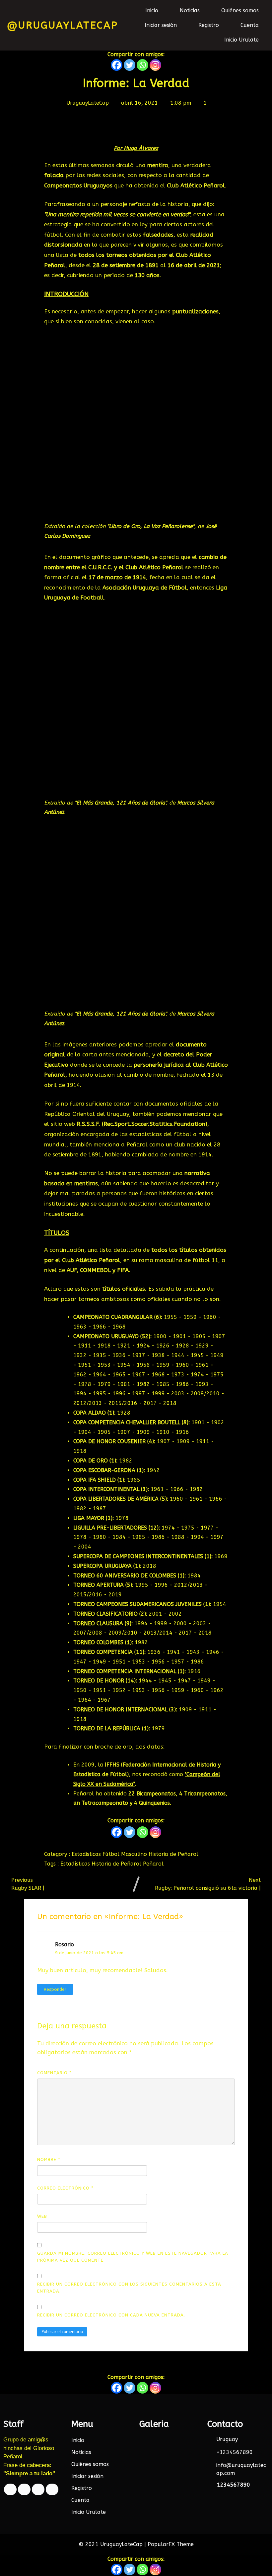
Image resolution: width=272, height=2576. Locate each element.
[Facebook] (117, 65)
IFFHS (113, 1765)
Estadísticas (76, 1864)
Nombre (49, 2159)
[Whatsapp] (142, 65)
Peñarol (153, 1864)
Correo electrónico (65, 2188)
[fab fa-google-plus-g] (38, 2489)
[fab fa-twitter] (24, 2489)
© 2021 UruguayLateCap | (113, 2544)
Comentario (54, 2073)
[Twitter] (130, 65)
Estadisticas (87, 1854)
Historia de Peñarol (173, 1854)
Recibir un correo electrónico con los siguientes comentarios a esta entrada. (129, 2288)
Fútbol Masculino (126, 1854)
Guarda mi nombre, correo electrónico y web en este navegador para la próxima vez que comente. (133, 2257)
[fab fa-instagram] (52, 2489)
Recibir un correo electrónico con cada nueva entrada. (111, 2315)
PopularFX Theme (171, 2544)
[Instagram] (155, 65)
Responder (55, 1989)
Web (42, 2216)
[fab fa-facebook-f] (10, 2489)
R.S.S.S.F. (89, 1124)
